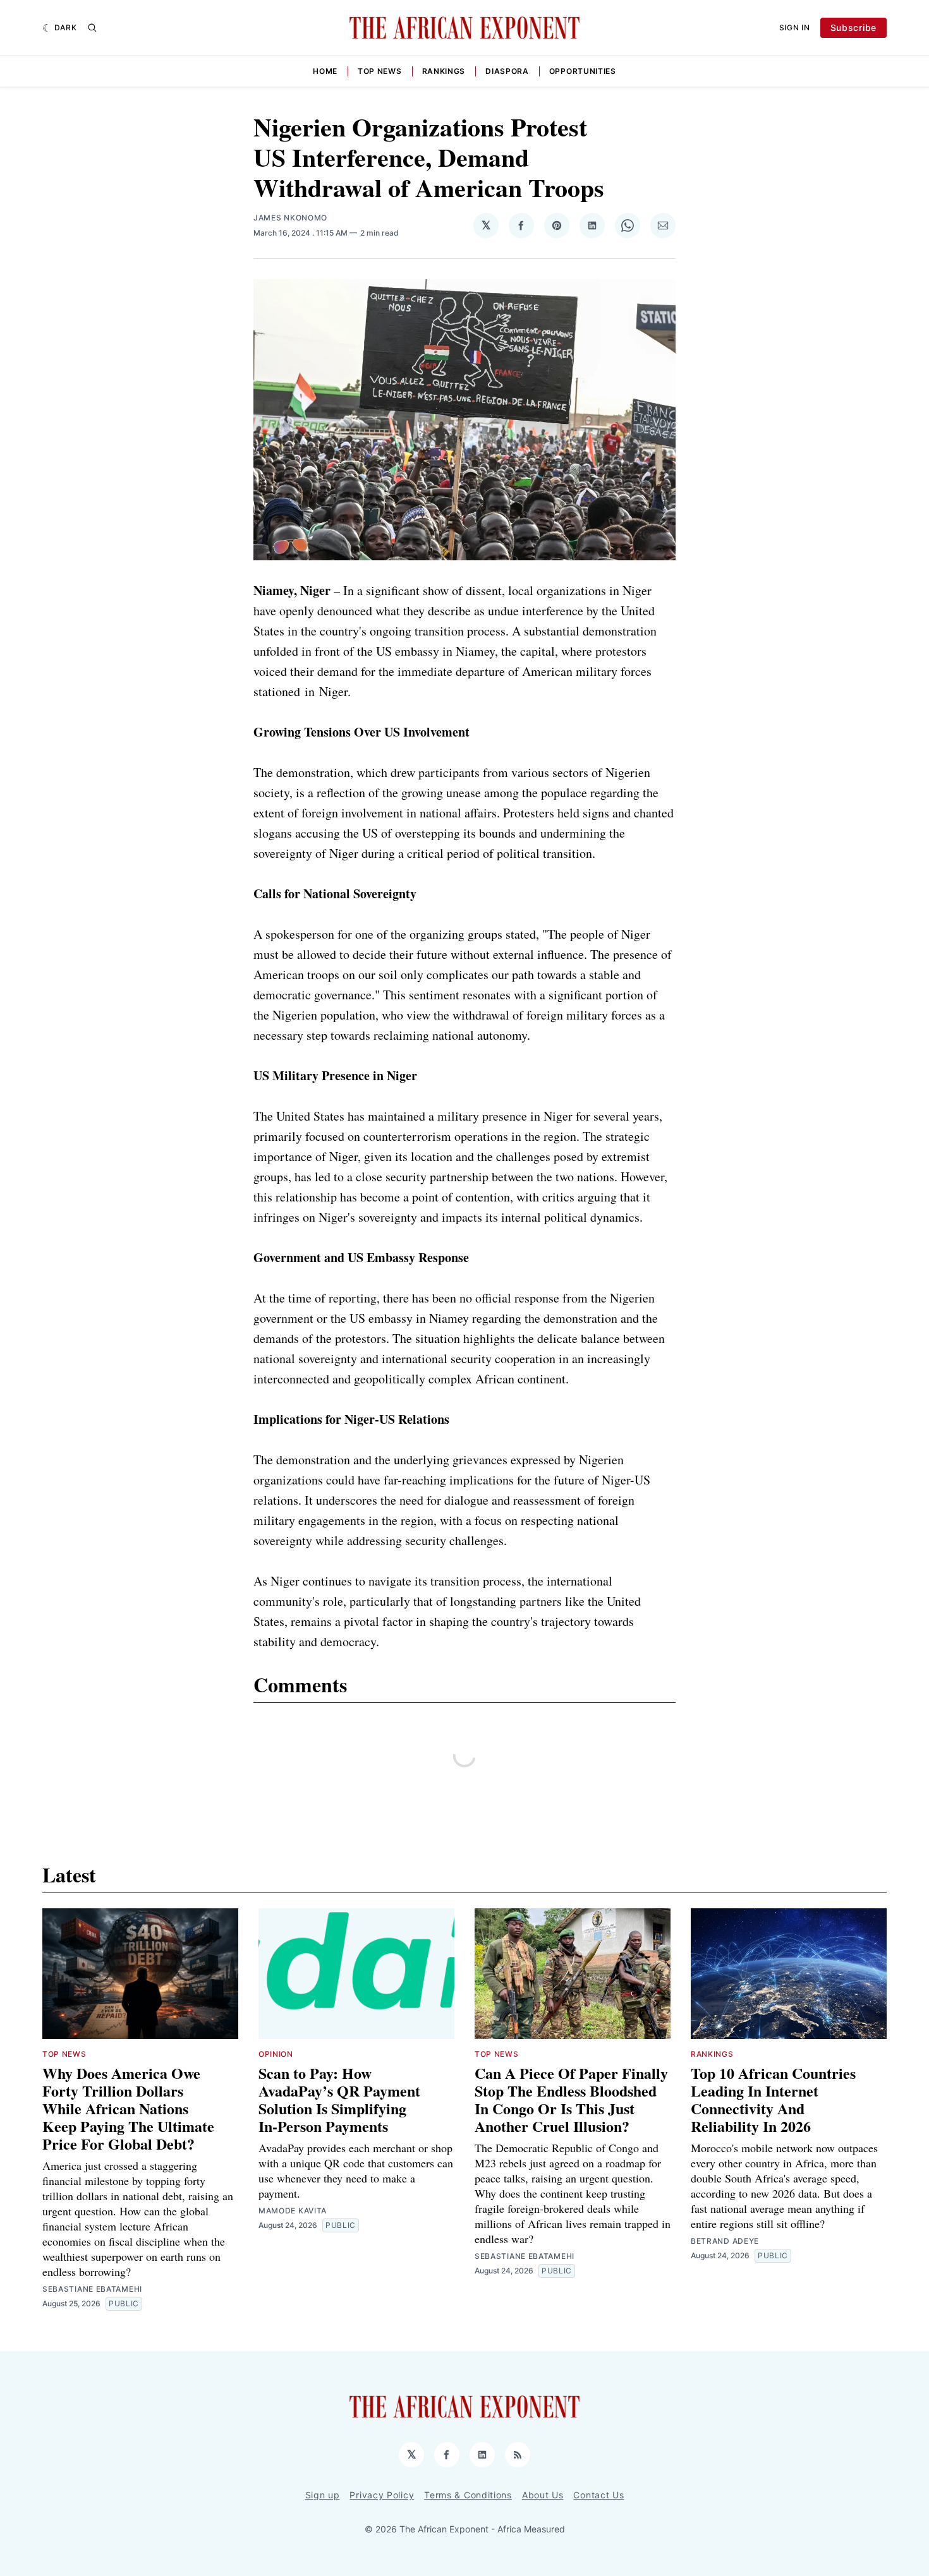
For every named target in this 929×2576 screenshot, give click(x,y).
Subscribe (853, 27)
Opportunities (583, 71)
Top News (380, 71)
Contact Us (598, 2495)
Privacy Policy (382, 2495)
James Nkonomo (290, 218)
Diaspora (507, 71)
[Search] (92, 28)
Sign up (323, 2495)
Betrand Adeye (725, 2241)
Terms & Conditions (468, 2495)
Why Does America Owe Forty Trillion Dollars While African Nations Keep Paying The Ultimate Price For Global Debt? (128, 2108)
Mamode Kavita (293, 2211)
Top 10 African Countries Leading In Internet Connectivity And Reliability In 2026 (773, 2099)
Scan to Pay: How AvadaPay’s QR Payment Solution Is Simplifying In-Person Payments (342, 2099)
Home (325, 71)
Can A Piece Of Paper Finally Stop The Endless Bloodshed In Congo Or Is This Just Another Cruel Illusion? (571, 2099)
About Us (543, 2495)
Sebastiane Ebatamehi (92, 2289)
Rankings (444, 71)
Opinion (276, 2054)
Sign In (795, 27)
